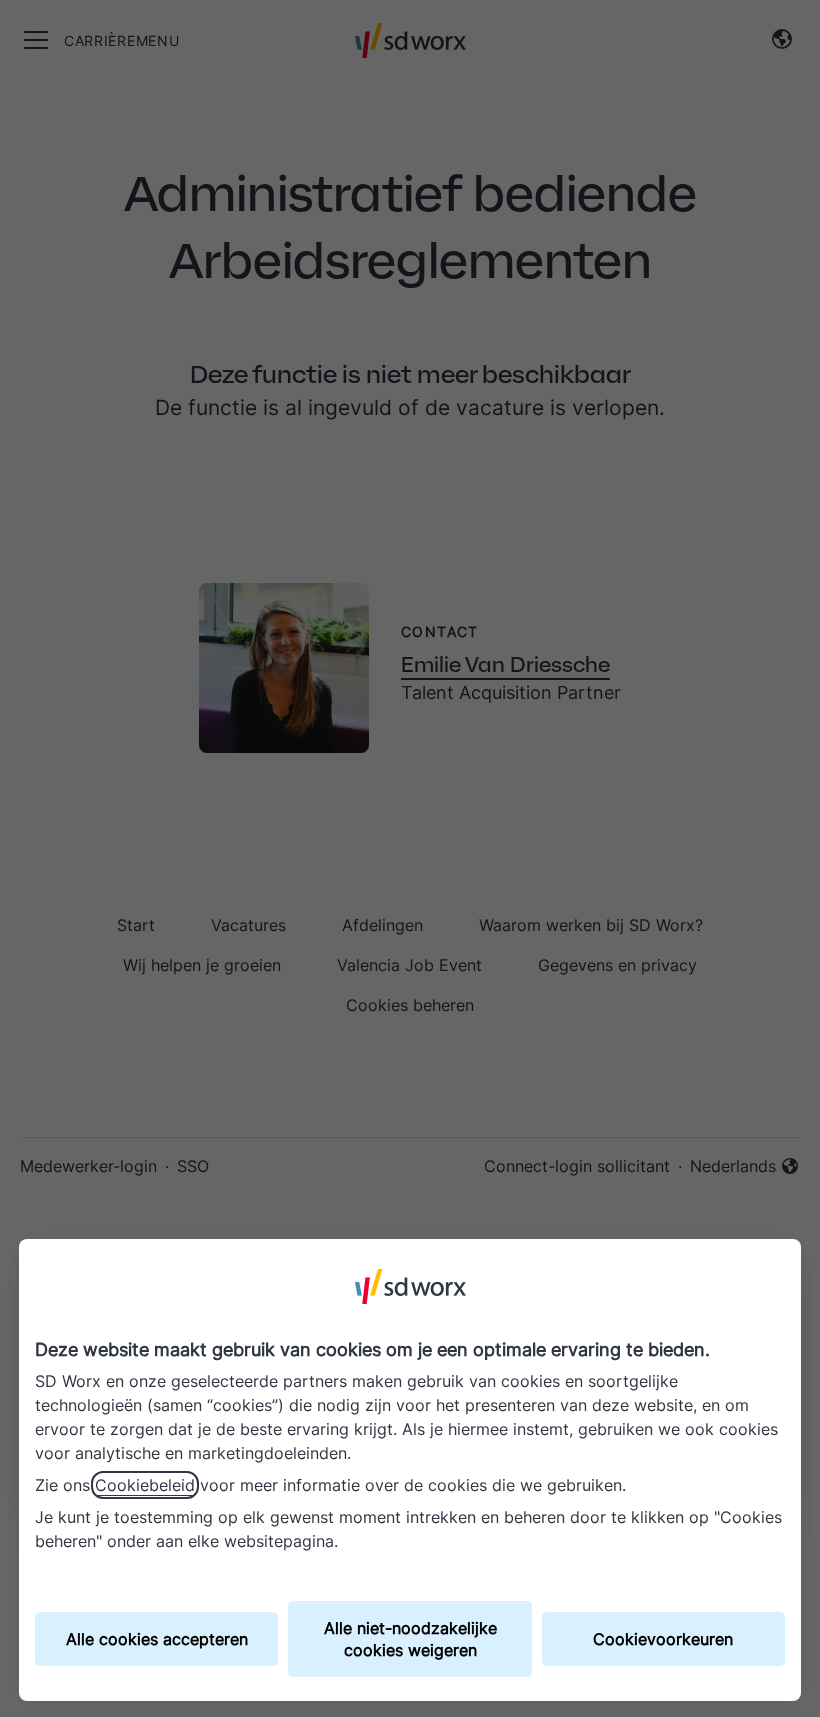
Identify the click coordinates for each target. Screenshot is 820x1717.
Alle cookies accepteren (157, 1639)
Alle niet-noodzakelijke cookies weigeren (410, 1639)
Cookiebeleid (145, 1485)
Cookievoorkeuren (663, 1639)
